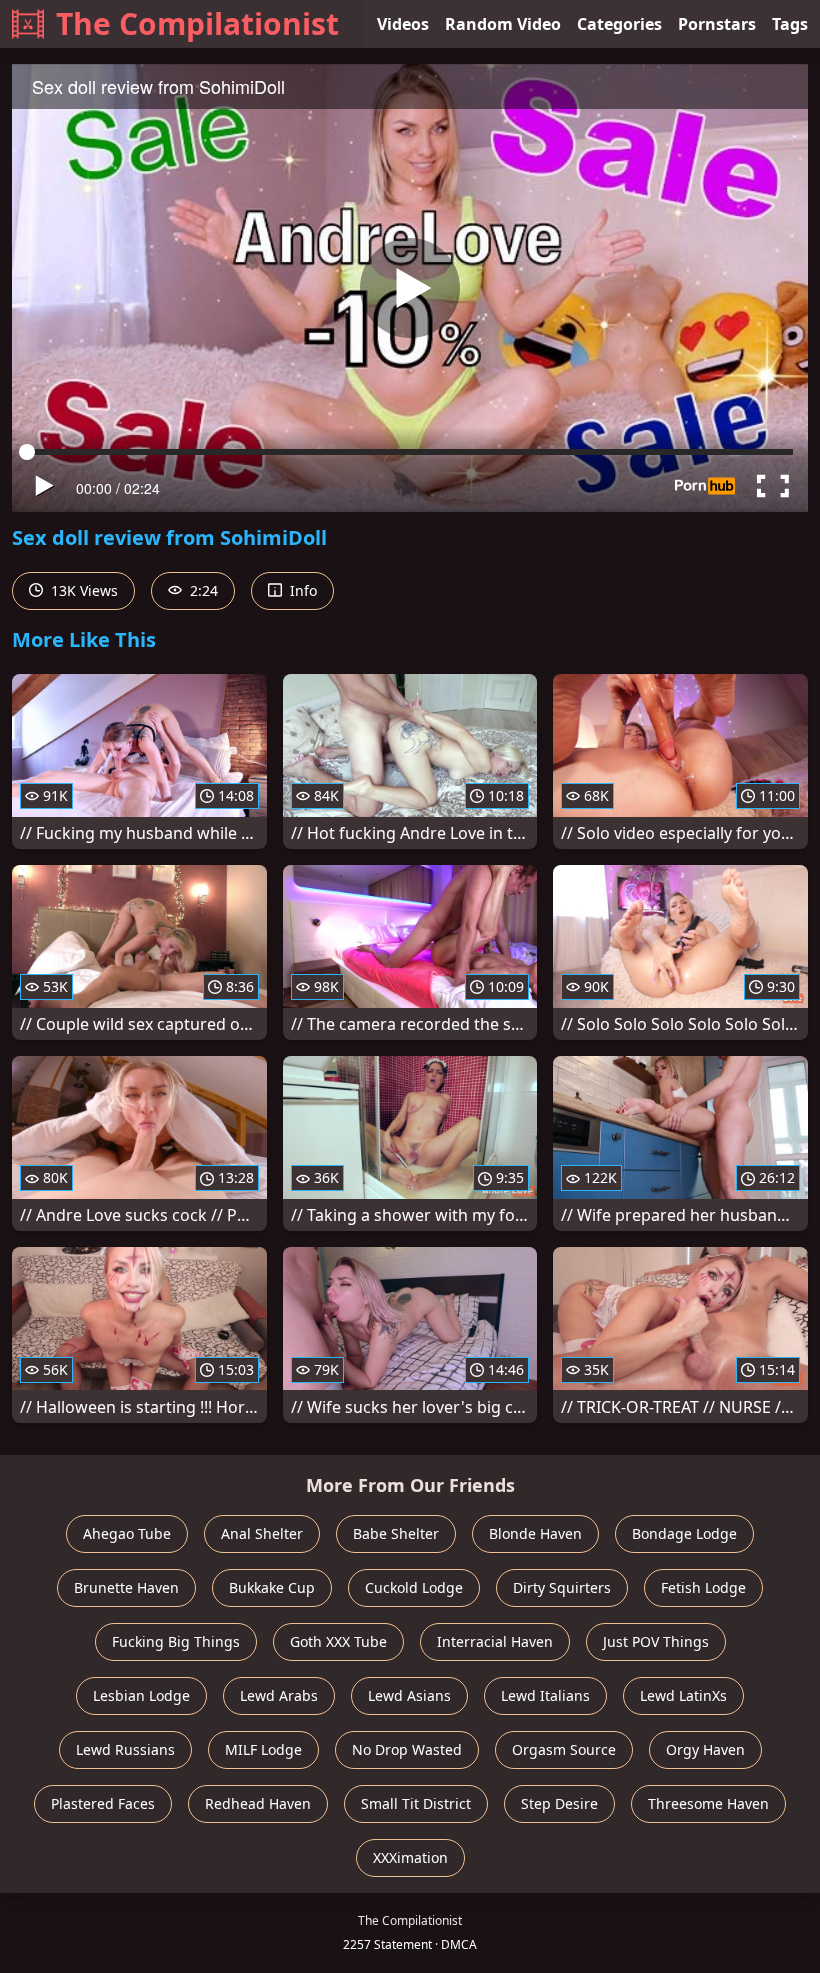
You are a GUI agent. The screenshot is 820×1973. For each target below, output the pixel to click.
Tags (790, 24)
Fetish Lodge (703, 1587)
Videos (403, 24)
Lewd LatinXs (683, 1695)
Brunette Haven (126, 1587)
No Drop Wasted (407, 1749)
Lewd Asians (409, 1695)
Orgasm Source (564, 1749)
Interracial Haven (495, 1641)
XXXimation (410, 1857)
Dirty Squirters (562, 1587)
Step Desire (559, 1803)
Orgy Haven (705, 1749)
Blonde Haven (535, 1533)
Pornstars (717, 24)
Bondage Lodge (684, 1533)
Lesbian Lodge (141, 1695)
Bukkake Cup (272, 1587)
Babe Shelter (396, 1533)
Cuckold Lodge (414, 1587)
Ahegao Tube (127, 1533)
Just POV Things (656, 1641)
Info (301, 590)
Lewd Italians (545, 1695)
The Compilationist (197, 23)
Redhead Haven (258, 1803)
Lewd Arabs (279, 1695)
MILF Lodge (263, 1749)
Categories (619, 24)
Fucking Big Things (176, 1641)
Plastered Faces (103, 1803)
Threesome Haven (708, 1803)
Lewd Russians (125, 1749)
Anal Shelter (262, 1533)
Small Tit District (416, 1803)
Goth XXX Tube (338, 1641)
